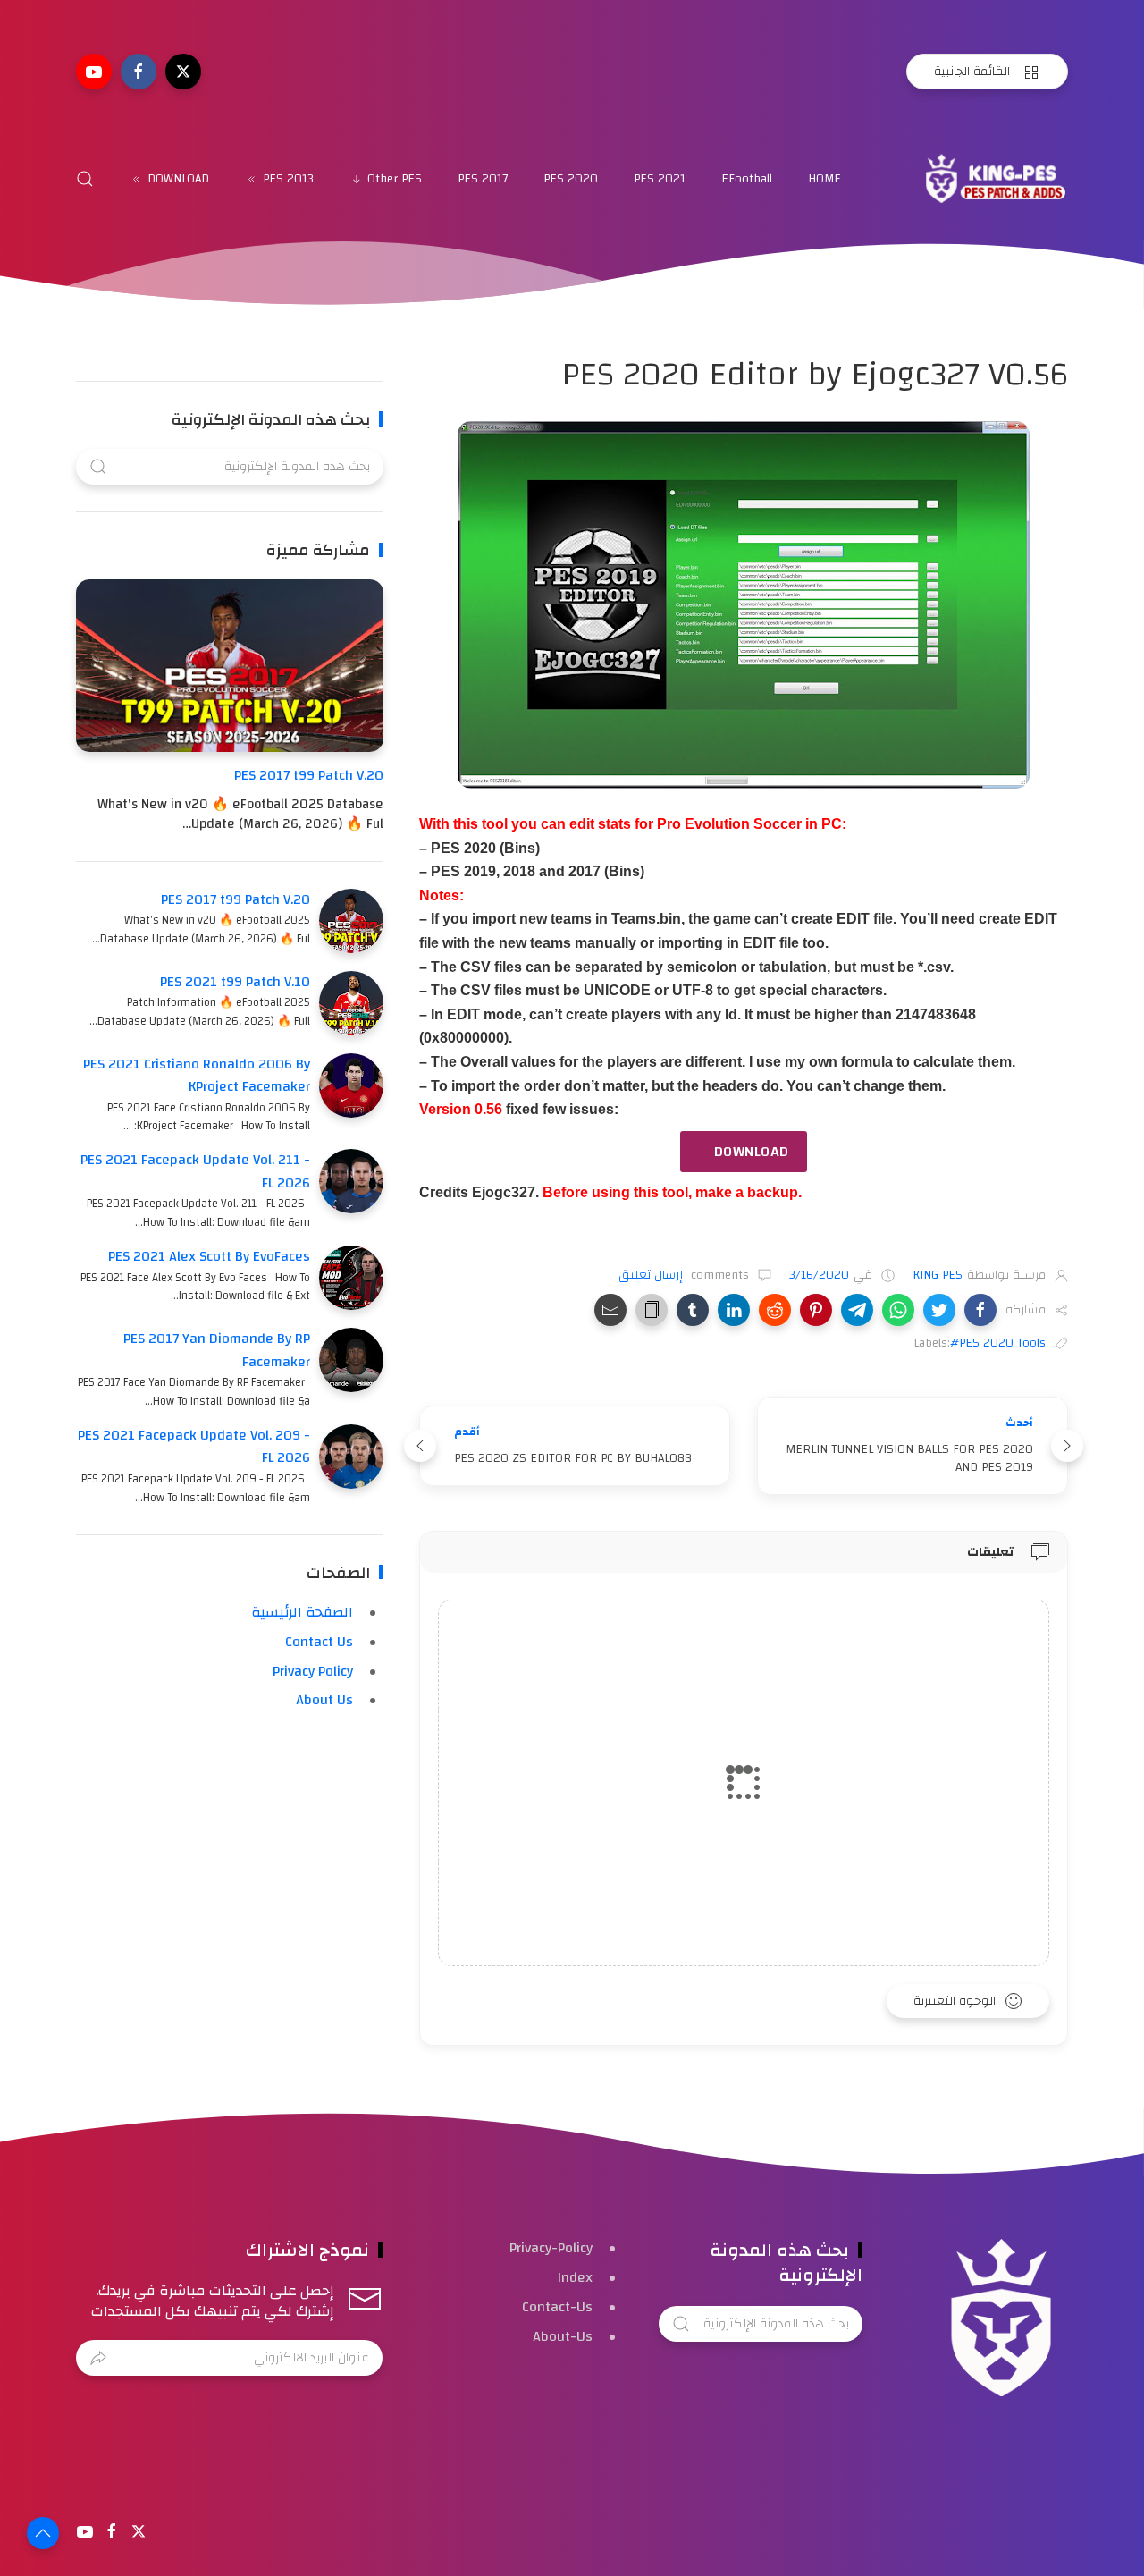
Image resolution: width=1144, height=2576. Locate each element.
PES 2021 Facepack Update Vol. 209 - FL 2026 (194, 1447)
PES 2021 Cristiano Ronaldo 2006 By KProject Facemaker (197, 1076)
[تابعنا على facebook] (139, 72)
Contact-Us (557, 2307)
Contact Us (319, 1642)
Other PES (395, 179)
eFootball (747, 179)
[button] (980, 1310)
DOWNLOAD (178, 179)
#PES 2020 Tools (998, 1343)
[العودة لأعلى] (43, 2533)
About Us (324, 1700)
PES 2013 (288, 179)
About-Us (563, 2336)
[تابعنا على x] (183, 72)
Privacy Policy (313, 1671)
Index (575, 2277)
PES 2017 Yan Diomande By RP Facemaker (217, 1350)
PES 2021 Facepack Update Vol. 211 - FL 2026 (195, 1171)
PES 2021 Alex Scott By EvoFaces (209, 1256)
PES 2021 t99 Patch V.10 (235, 982)
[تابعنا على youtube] (94, 72)
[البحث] (85, 179)
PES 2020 (571, 179)
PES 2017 (483, 179)
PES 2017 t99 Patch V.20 (309, 775)
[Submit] (98, 2358)
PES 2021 (660, 179)
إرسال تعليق (652, 1275)
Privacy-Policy (551, 2248)
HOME (824, 179)
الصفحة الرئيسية (302, 1612)
